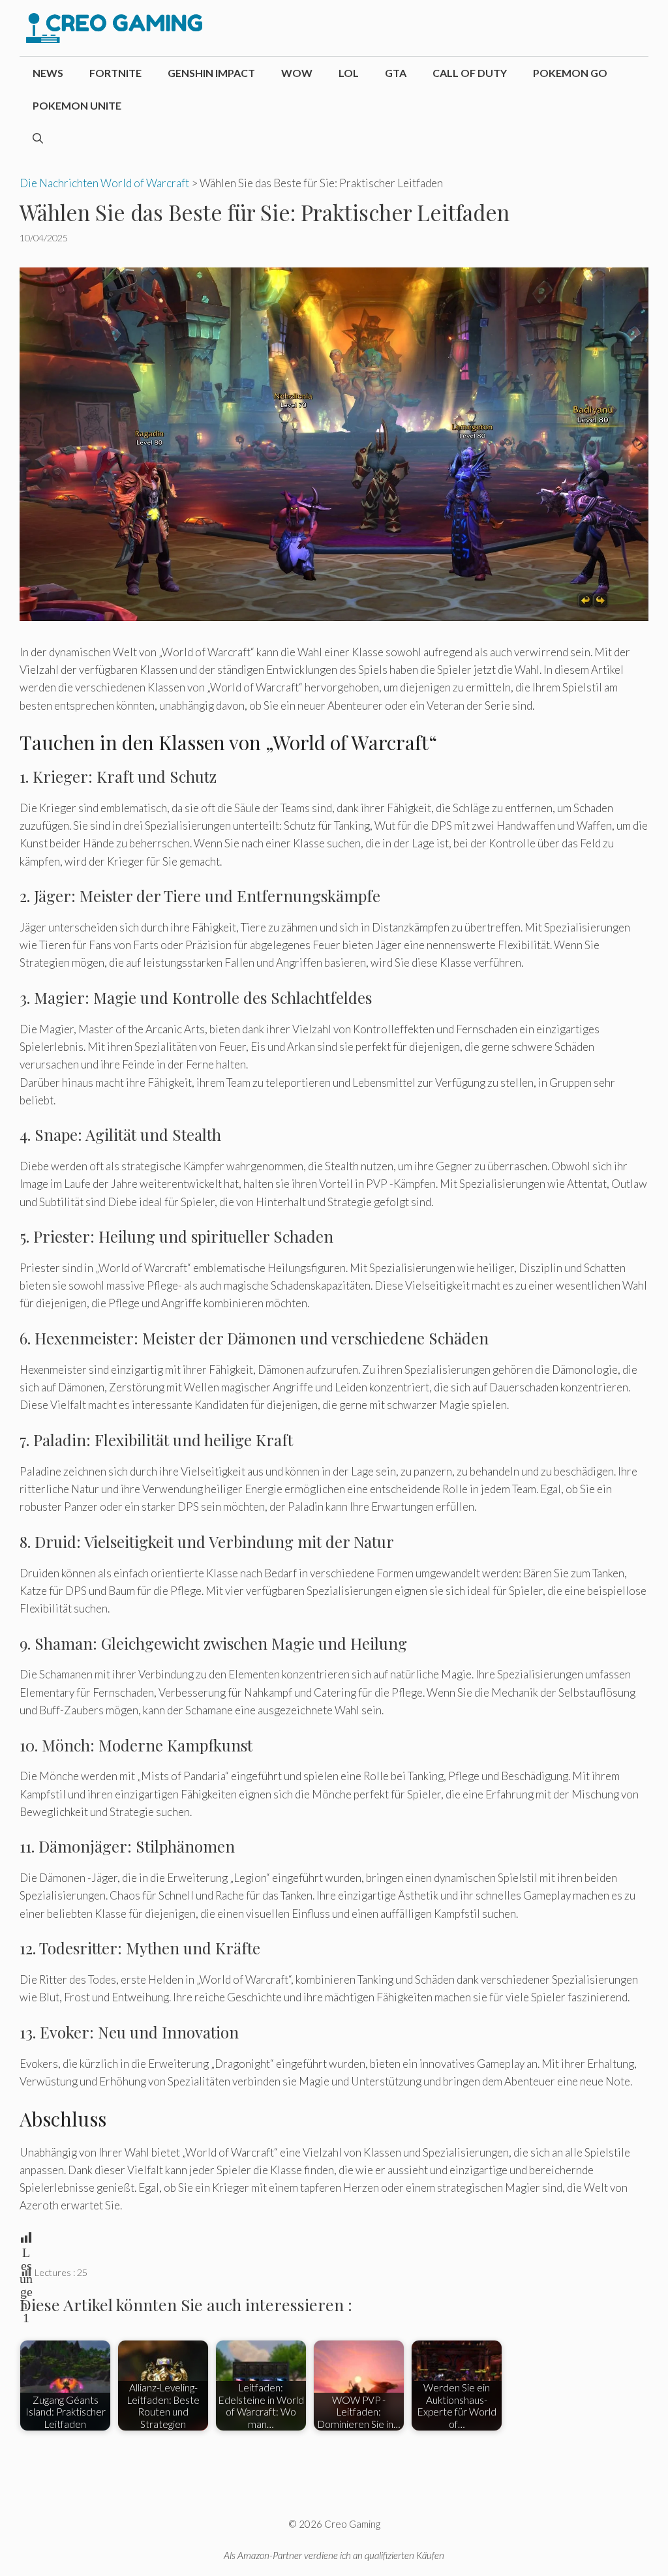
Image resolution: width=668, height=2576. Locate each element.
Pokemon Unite (77, 105)
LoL (349, 73)
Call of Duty (470, 73)
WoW (297, 73)
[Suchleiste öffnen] (38, 138)
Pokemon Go (570, 73)
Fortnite (115, 73)
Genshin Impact (211, 73)
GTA (396, 73)
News (48, 73)
